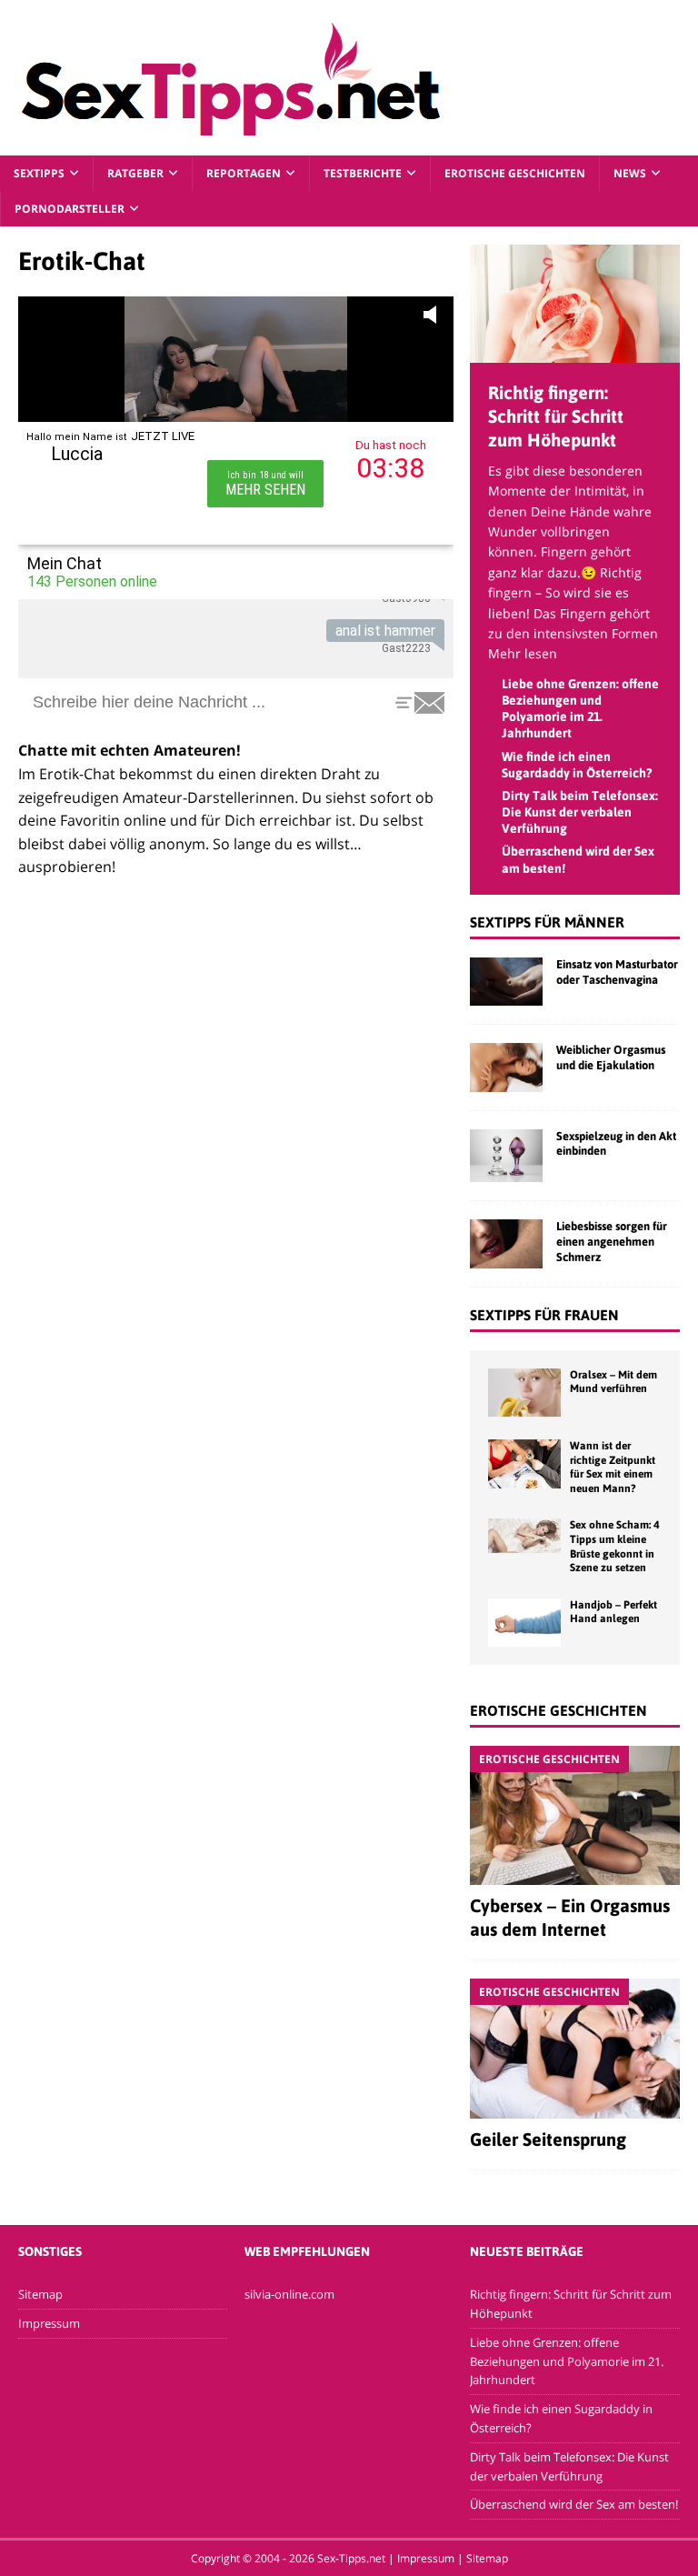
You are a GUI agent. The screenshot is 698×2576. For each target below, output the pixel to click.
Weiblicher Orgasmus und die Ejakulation (611, 1057)
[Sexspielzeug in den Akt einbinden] (506, 1156)
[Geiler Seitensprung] (574, 2049)
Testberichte (363, 173)
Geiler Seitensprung (548, 2139)
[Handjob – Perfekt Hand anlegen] (524, 1623)
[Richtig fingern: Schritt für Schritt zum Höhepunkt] (574, 352)
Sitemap (40, 2294)
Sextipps (39, 173)
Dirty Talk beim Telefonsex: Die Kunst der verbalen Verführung (580, 812)
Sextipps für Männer (547, 922)
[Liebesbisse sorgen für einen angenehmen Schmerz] (506, 1243)
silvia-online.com (289, 2294)
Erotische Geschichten (515, 173)
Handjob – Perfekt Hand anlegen (613, 1612)
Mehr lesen (523, 653)
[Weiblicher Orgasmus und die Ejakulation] (506, 1067)
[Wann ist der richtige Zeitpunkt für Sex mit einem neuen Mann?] (524, 1463)
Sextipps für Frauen (544, 1315)
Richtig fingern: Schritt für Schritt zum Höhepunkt (556, 416)
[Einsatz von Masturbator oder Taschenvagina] (506, 982)
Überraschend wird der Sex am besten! (574, 2504)
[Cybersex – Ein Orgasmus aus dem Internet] (574, 1815)
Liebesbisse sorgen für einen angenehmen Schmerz (612, 1242)
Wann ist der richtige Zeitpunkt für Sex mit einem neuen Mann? (613, 1467)
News (630, 173)
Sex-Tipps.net (351, 2558)
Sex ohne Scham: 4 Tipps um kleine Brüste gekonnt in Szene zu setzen (614, 1546)
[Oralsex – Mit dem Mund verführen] (524, 1393)
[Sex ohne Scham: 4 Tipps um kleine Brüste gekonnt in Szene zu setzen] (524, 1536)
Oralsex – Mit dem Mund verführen (613, 1382)
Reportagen (244, 173)
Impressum (49, 2323)
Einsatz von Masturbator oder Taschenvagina (617, 972)
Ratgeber (135, 173)
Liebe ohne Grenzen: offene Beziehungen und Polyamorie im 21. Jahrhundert (567, 2361)
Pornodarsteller (70, 209)
